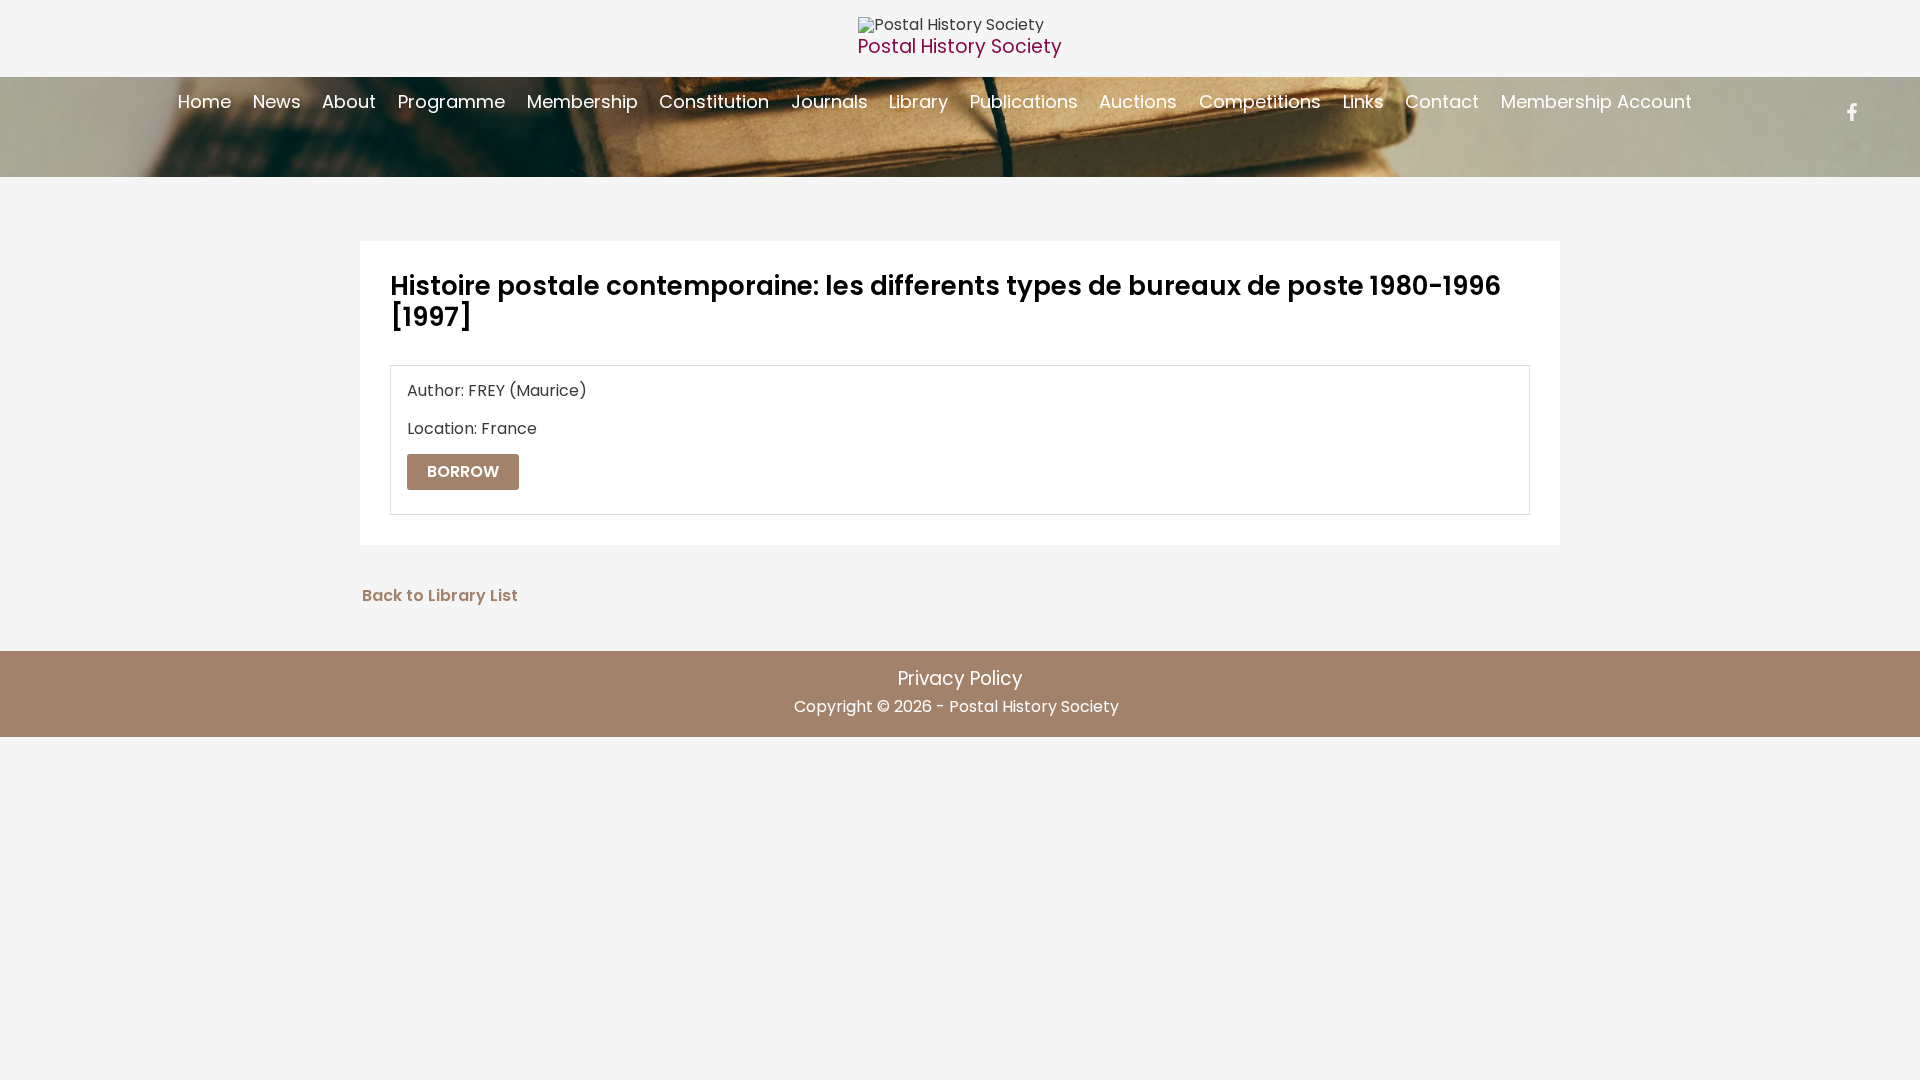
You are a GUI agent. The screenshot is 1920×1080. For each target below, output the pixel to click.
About (349, 101)
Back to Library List (440, 595)
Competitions (1260, 101)
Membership (582, 101)
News (277, 101)
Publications (1024, 101)
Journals (829, 101)
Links (1363, 101)
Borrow (463, 471)
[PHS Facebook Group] (1852, 112)
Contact (1442, 101)
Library (918, 101)
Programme (451, 101)
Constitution (714, 101)
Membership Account (1596, 101)
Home (204, 101)
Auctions (1138, 101)
